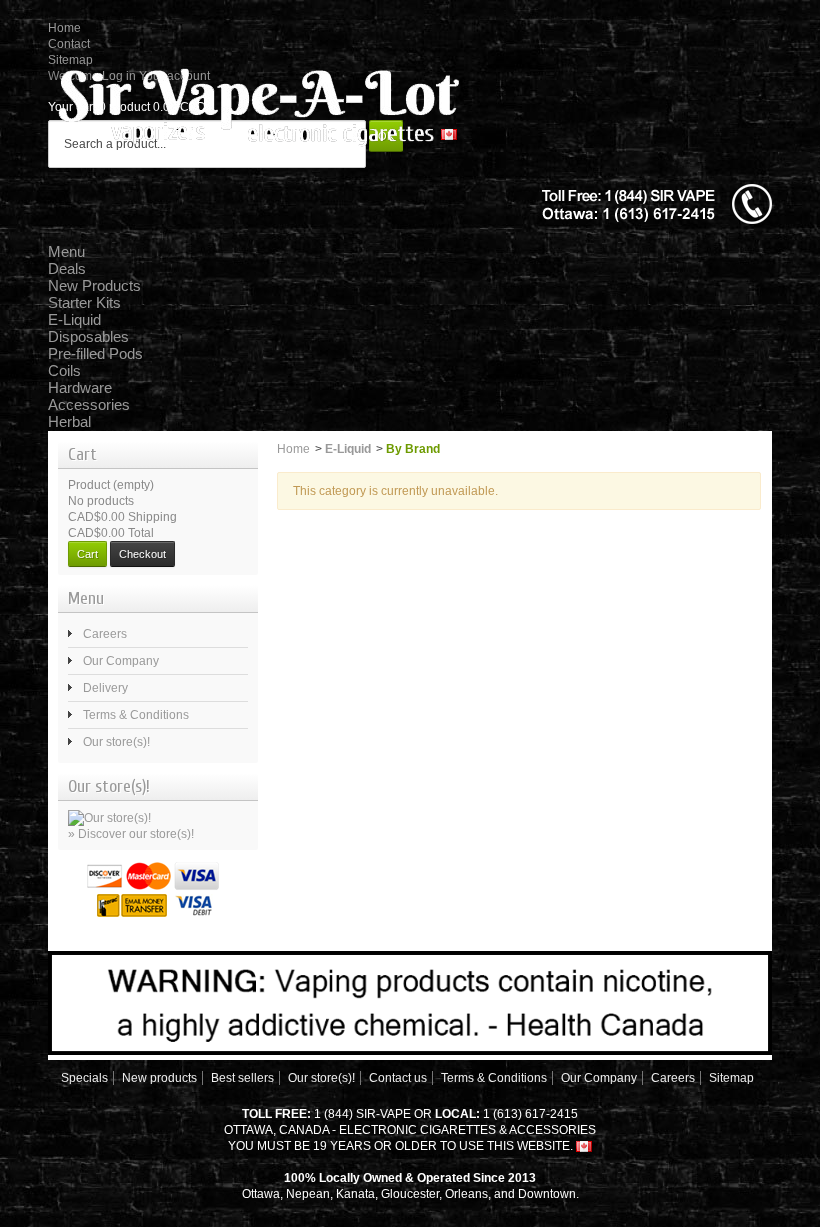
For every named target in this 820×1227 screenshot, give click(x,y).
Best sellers (242, 1078)
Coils (64, 370)
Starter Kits (84, 302)
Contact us (398, 1078)
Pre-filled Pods (95, 353)
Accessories (89, 404)
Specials (84, 1078)
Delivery (105, 688)
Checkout (142, 554)
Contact (69, 44)
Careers (105, 634)
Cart (82, 454)
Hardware (80, 387)
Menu (66, 251)
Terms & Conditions (136, 715)
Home (64, 28)
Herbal (69, 421)
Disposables (88, 336)
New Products (94, 285)
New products (159, 1078)
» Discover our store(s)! (131, 834)
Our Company (121, 661)
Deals (67, 268)
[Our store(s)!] (109, 817)
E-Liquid (74, 319)
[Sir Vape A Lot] (258, 104)
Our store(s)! (116, 742)
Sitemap (731, 1078)
